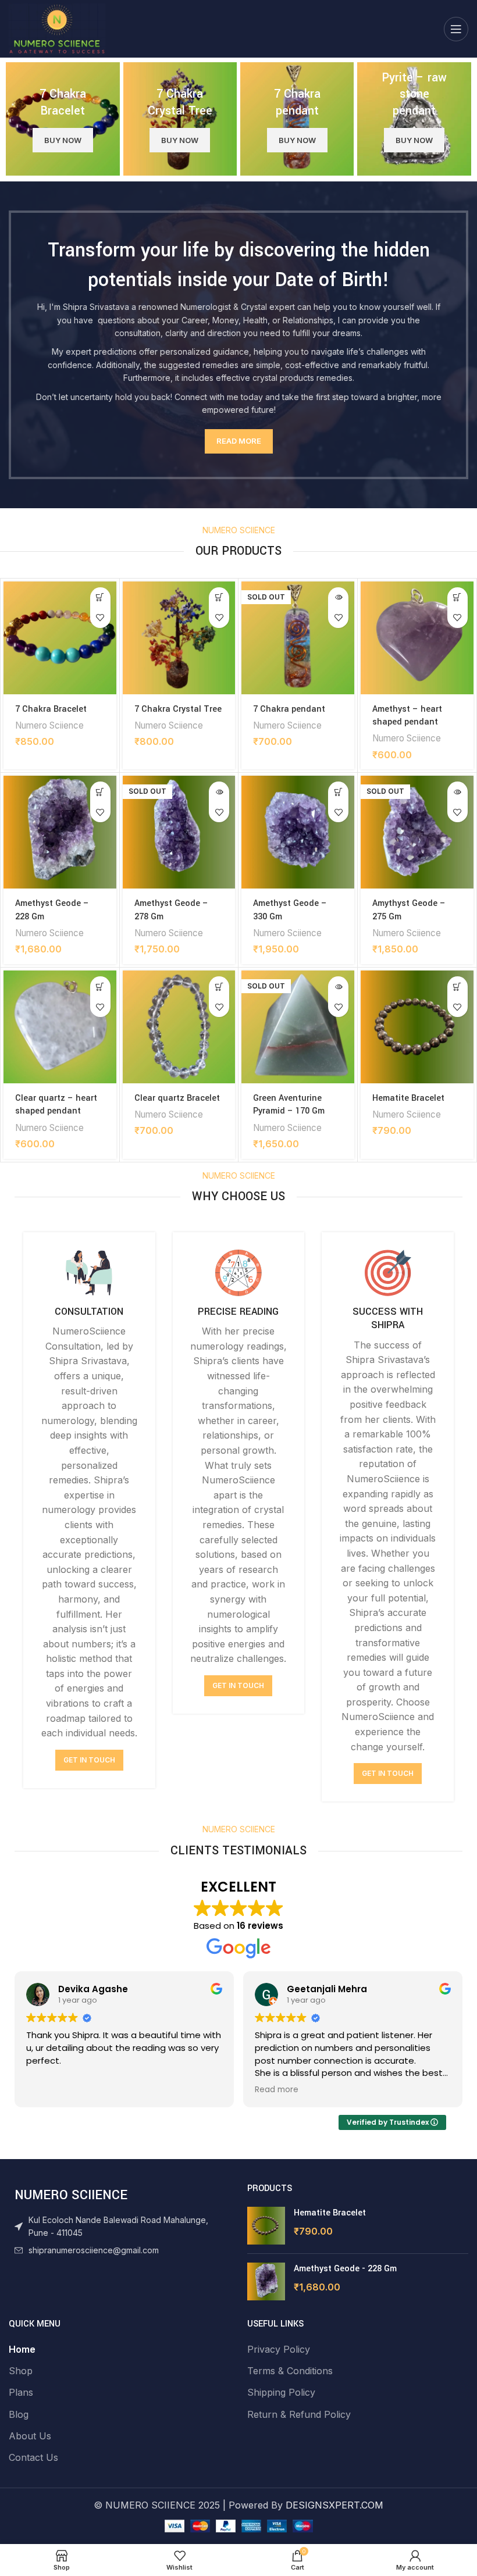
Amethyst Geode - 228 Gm (345, 2269)
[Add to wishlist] (100, 618)
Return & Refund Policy (299, 2414)
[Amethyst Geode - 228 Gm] (266, 2281)
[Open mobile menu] (456, 29)
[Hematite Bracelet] (266, 2226)
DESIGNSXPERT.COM (334, 2505)
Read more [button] (277, 2090)
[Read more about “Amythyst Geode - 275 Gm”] (458, 792)
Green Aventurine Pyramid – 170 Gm (289, 1105)
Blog (19, 2414)
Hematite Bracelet (408, 1098)
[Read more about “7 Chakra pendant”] (338, 597)
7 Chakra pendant (289, 709)
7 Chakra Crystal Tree (178, 709)
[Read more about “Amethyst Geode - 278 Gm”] (219, 792)
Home (22, 2349)
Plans (21, 2392)
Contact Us (33, 2457)
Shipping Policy (281, 2392)
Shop (21, 2371)
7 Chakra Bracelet (51, 709)
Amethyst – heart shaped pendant (407, 716)
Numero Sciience (49, 725)
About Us (30, 2436)
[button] (100, 597)
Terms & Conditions (290, 2371)
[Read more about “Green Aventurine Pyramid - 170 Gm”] (338, 986)
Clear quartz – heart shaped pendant (56, 1105)
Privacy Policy (279, 2349)
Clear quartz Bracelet (177, 1098)
